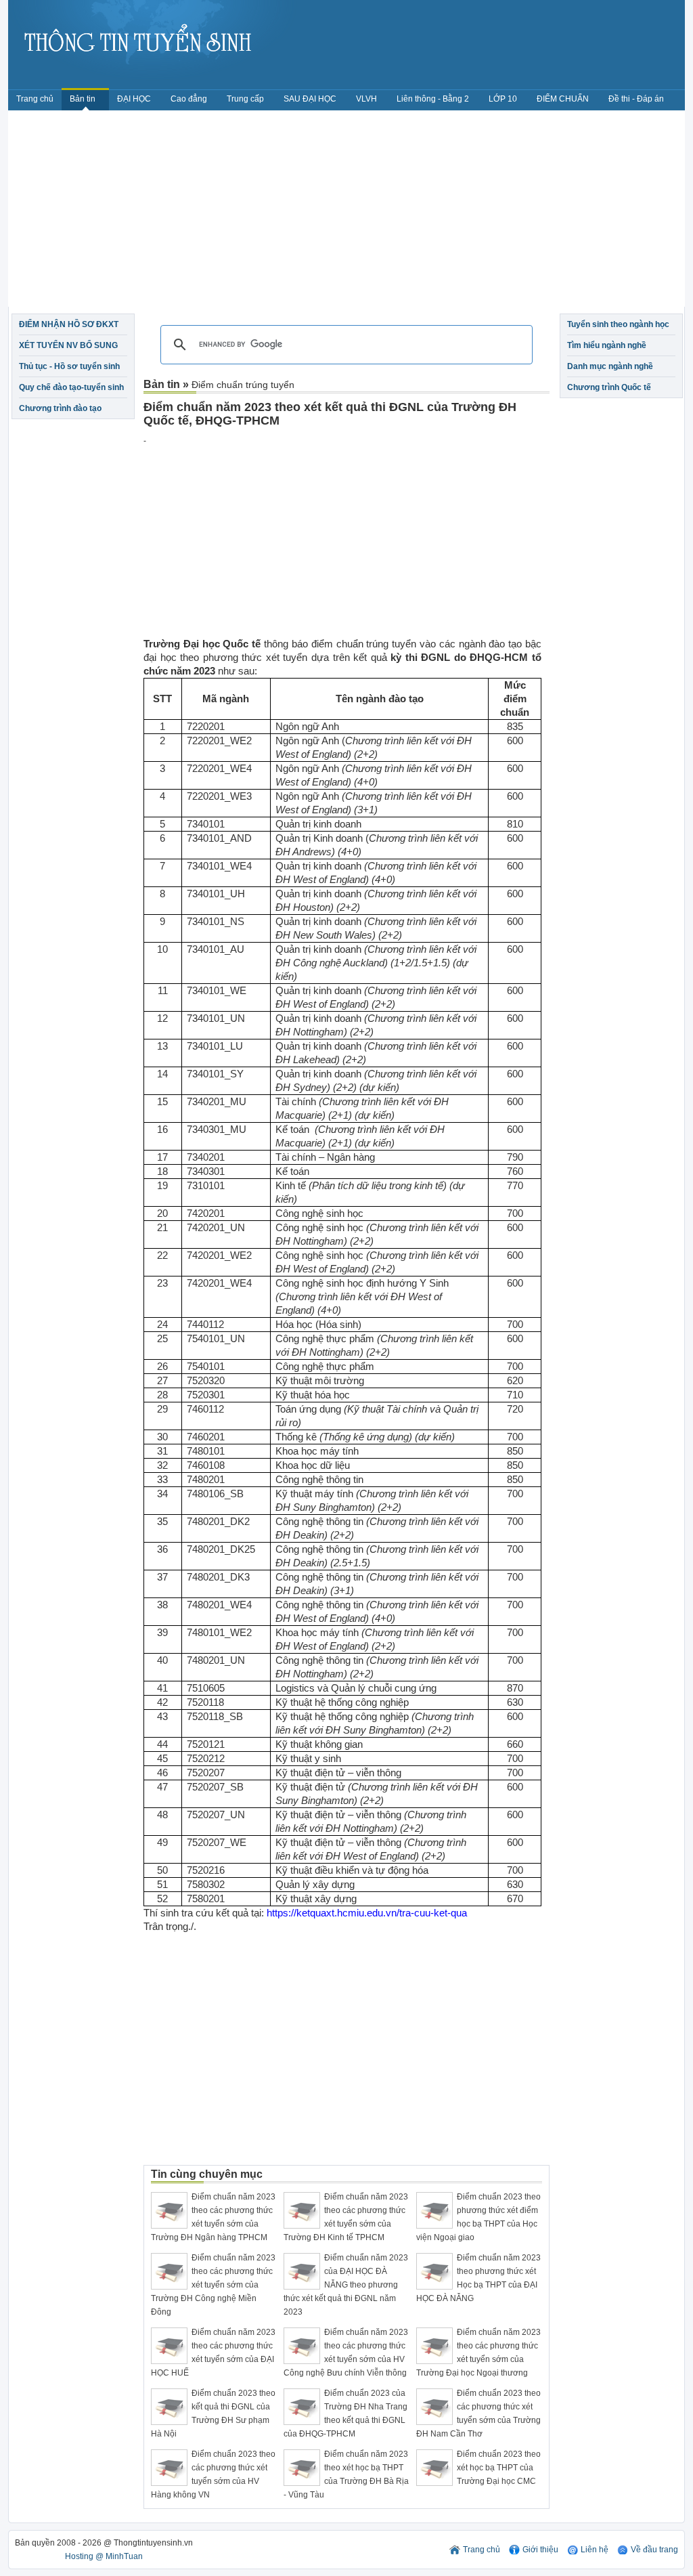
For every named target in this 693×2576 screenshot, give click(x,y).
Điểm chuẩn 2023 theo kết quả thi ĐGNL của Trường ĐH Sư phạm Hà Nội (213, 2413)
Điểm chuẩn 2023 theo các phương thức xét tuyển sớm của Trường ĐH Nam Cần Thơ (478, 2413)
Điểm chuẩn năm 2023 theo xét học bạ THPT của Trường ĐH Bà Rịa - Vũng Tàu (346, 2474)
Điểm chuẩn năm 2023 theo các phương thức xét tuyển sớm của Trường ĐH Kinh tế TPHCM (346, 2217)
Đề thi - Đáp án (636, 99)
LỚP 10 (503, 99)
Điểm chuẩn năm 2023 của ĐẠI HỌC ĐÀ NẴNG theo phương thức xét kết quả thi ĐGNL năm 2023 (346, 2285)
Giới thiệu (540, 2550)
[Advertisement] (346, 212)
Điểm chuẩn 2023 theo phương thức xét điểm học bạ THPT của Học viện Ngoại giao (478, 2217)
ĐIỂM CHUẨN (563, 99)
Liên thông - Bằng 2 (433, 99)
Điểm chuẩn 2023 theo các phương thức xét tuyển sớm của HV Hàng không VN (213, 2474)
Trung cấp (245, 99)
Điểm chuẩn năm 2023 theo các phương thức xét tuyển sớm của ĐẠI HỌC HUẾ (213, 2353)
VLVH (366, 99)
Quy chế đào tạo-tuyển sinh (71, 387)
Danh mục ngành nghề (610, 366)
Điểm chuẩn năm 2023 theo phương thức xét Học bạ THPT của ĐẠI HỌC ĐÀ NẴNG (478, 2278)
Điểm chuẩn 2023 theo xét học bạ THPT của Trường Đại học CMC (499, 2468)
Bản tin (84, 99)
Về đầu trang (654, 2550)
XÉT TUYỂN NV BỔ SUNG (68, 345)
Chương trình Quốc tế (609, 387)
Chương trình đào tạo (60, 408)
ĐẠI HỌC (134, 99)
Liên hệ (595, 2550)
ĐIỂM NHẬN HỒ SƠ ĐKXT (69, 324)
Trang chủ (35, 99)
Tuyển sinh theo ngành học (618, 324)
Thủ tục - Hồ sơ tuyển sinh (69, 366)
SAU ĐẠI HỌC (310, 99)
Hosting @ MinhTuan (104, 2556)
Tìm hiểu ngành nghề (607, 345)
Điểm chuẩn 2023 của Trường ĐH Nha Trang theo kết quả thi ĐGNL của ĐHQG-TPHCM (345, 2413)
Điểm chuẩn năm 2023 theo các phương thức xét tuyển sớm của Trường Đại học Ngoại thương (478, 2353)
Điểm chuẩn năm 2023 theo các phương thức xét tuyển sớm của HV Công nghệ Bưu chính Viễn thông (346, 2353)
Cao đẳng (189, 99)
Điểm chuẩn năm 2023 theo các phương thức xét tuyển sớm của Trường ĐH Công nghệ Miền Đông (213, 2285)
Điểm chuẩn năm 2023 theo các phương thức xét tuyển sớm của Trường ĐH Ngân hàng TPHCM (213, 2217)
